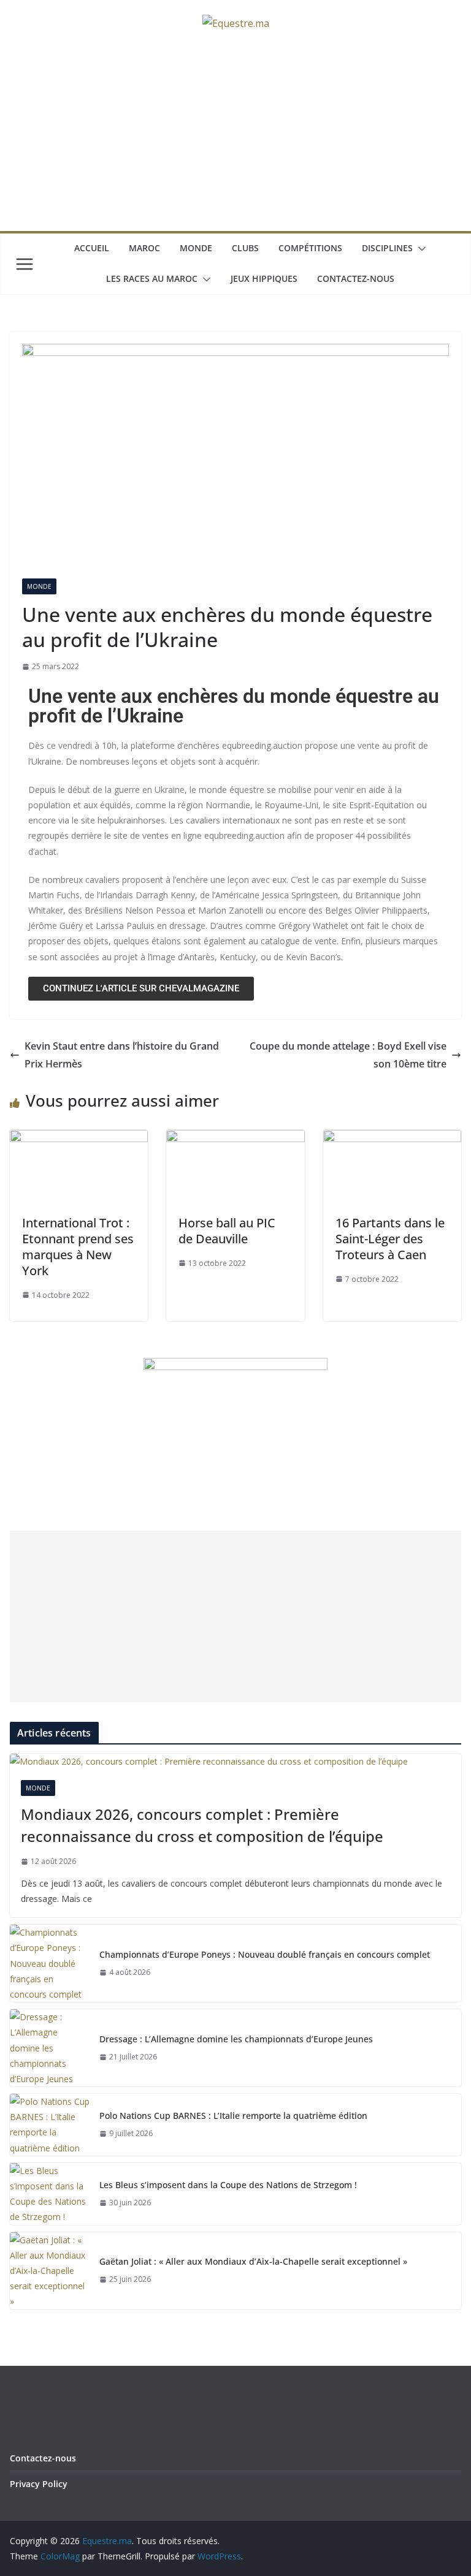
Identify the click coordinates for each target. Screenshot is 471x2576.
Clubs (245, 248)
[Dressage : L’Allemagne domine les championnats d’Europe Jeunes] (50, 2048)
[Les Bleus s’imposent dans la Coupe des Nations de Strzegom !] (50, 2194)
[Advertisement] (235, 139)
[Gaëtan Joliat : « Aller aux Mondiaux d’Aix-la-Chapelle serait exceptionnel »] (50, 2271)
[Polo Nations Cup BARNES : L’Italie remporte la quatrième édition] (50, 2125)
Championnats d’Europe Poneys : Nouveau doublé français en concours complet (265, 1954)
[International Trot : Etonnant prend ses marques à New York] (79, 1138)
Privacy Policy (39, 2484)
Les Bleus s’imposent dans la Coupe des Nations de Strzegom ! (228, 2185)
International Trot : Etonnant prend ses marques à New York (78, 1247)
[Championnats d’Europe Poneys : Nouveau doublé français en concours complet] (50, 1963)
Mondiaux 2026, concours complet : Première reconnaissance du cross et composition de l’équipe (202, 1825)
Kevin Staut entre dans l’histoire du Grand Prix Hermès (122, 1055)
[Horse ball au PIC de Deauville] (235, 1138)
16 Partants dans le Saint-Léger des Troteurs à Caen (390, 1239)
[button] (419, 249)
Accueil (92, 248)
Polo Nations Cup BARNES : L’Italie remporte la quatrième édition (233, 2116)
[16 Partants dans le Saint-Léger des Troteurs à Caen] (392, 1138)
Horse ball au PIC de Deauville (227, 1231)
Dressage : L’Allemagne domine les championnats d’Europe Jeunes (236, 2039)
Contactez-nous (356, 278)
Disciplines (387, 248)
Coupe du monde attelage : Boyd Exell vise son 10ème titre (348, 1055)
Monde (196, 248)
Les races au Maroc (152, 278)
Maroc (144, 248)
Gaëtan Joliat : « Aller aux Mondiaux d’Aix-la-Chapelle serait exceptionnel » (253, 2261)
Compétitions (310, 248)
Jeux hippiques (264, 278)
